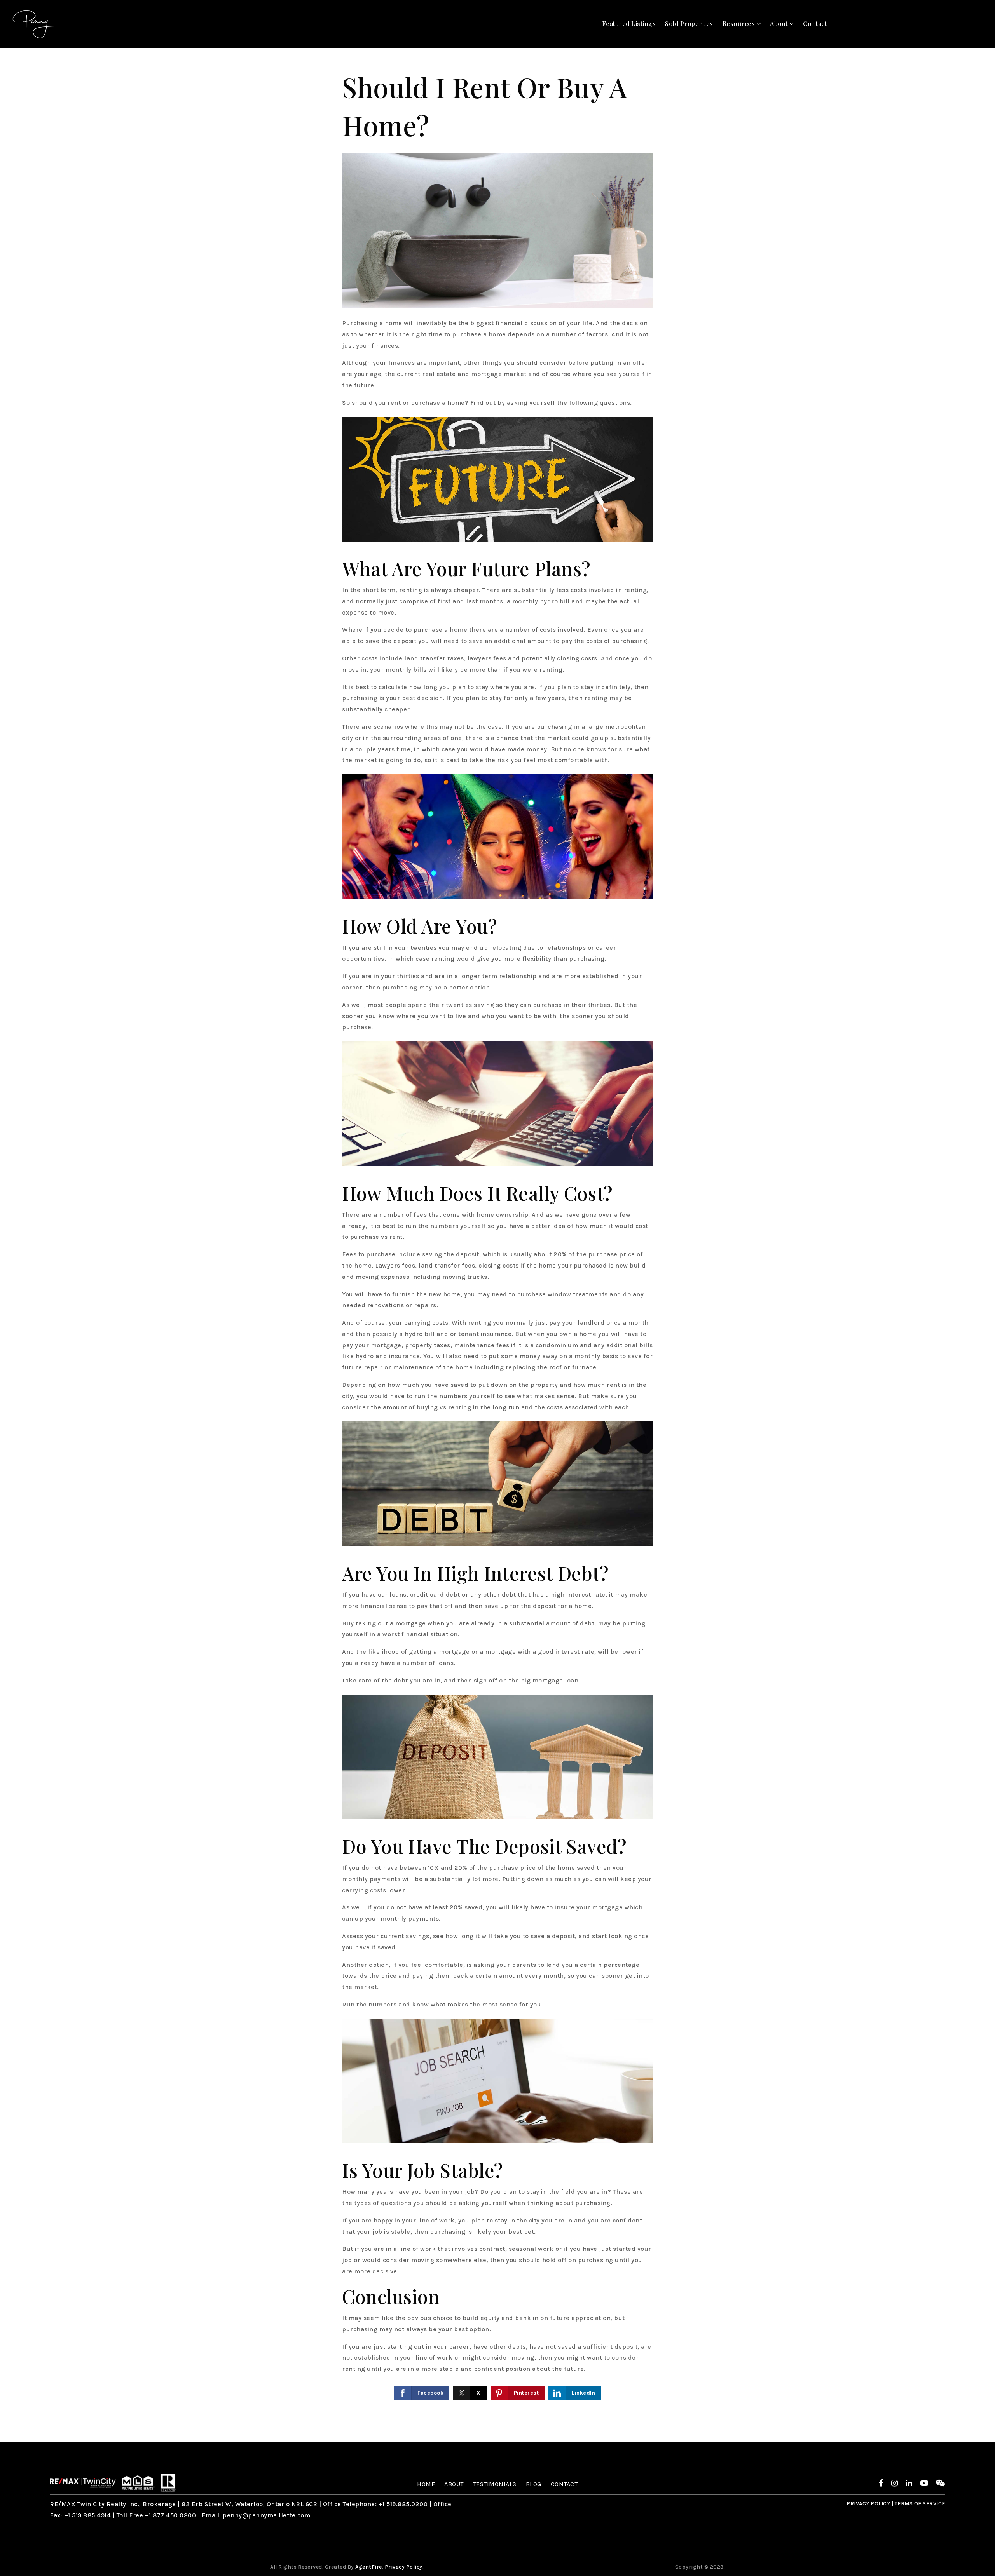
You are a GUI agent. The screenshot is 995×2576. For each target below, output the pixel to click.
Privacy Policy (404, 2567)
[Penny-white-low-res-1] (34, 23)
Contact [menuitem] (815, 24)
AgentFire (369, 2567)
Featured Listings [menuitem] (629, 24)
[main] (497, 1245)
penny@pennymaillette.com (266, 2515)
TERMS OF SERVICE (920, 2504)
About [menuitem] (780, 24)
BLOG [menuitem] (534, 2484)
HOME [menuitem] (426, 2484)
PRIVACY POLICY (868, 2504)
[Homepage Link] (83, 2482)
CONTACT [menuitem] (564, 2484)
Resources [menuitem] (740, 24)
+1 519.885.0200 (403, 2504)
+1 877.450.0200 (171, 2515)
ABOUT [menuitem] (454, 2484)
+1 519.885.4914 (88, 2515)
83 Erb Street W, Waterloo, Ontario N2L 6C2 (249, 2504)
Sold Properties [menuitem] (689, 24)
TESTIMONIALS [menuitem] (495, 2484)
